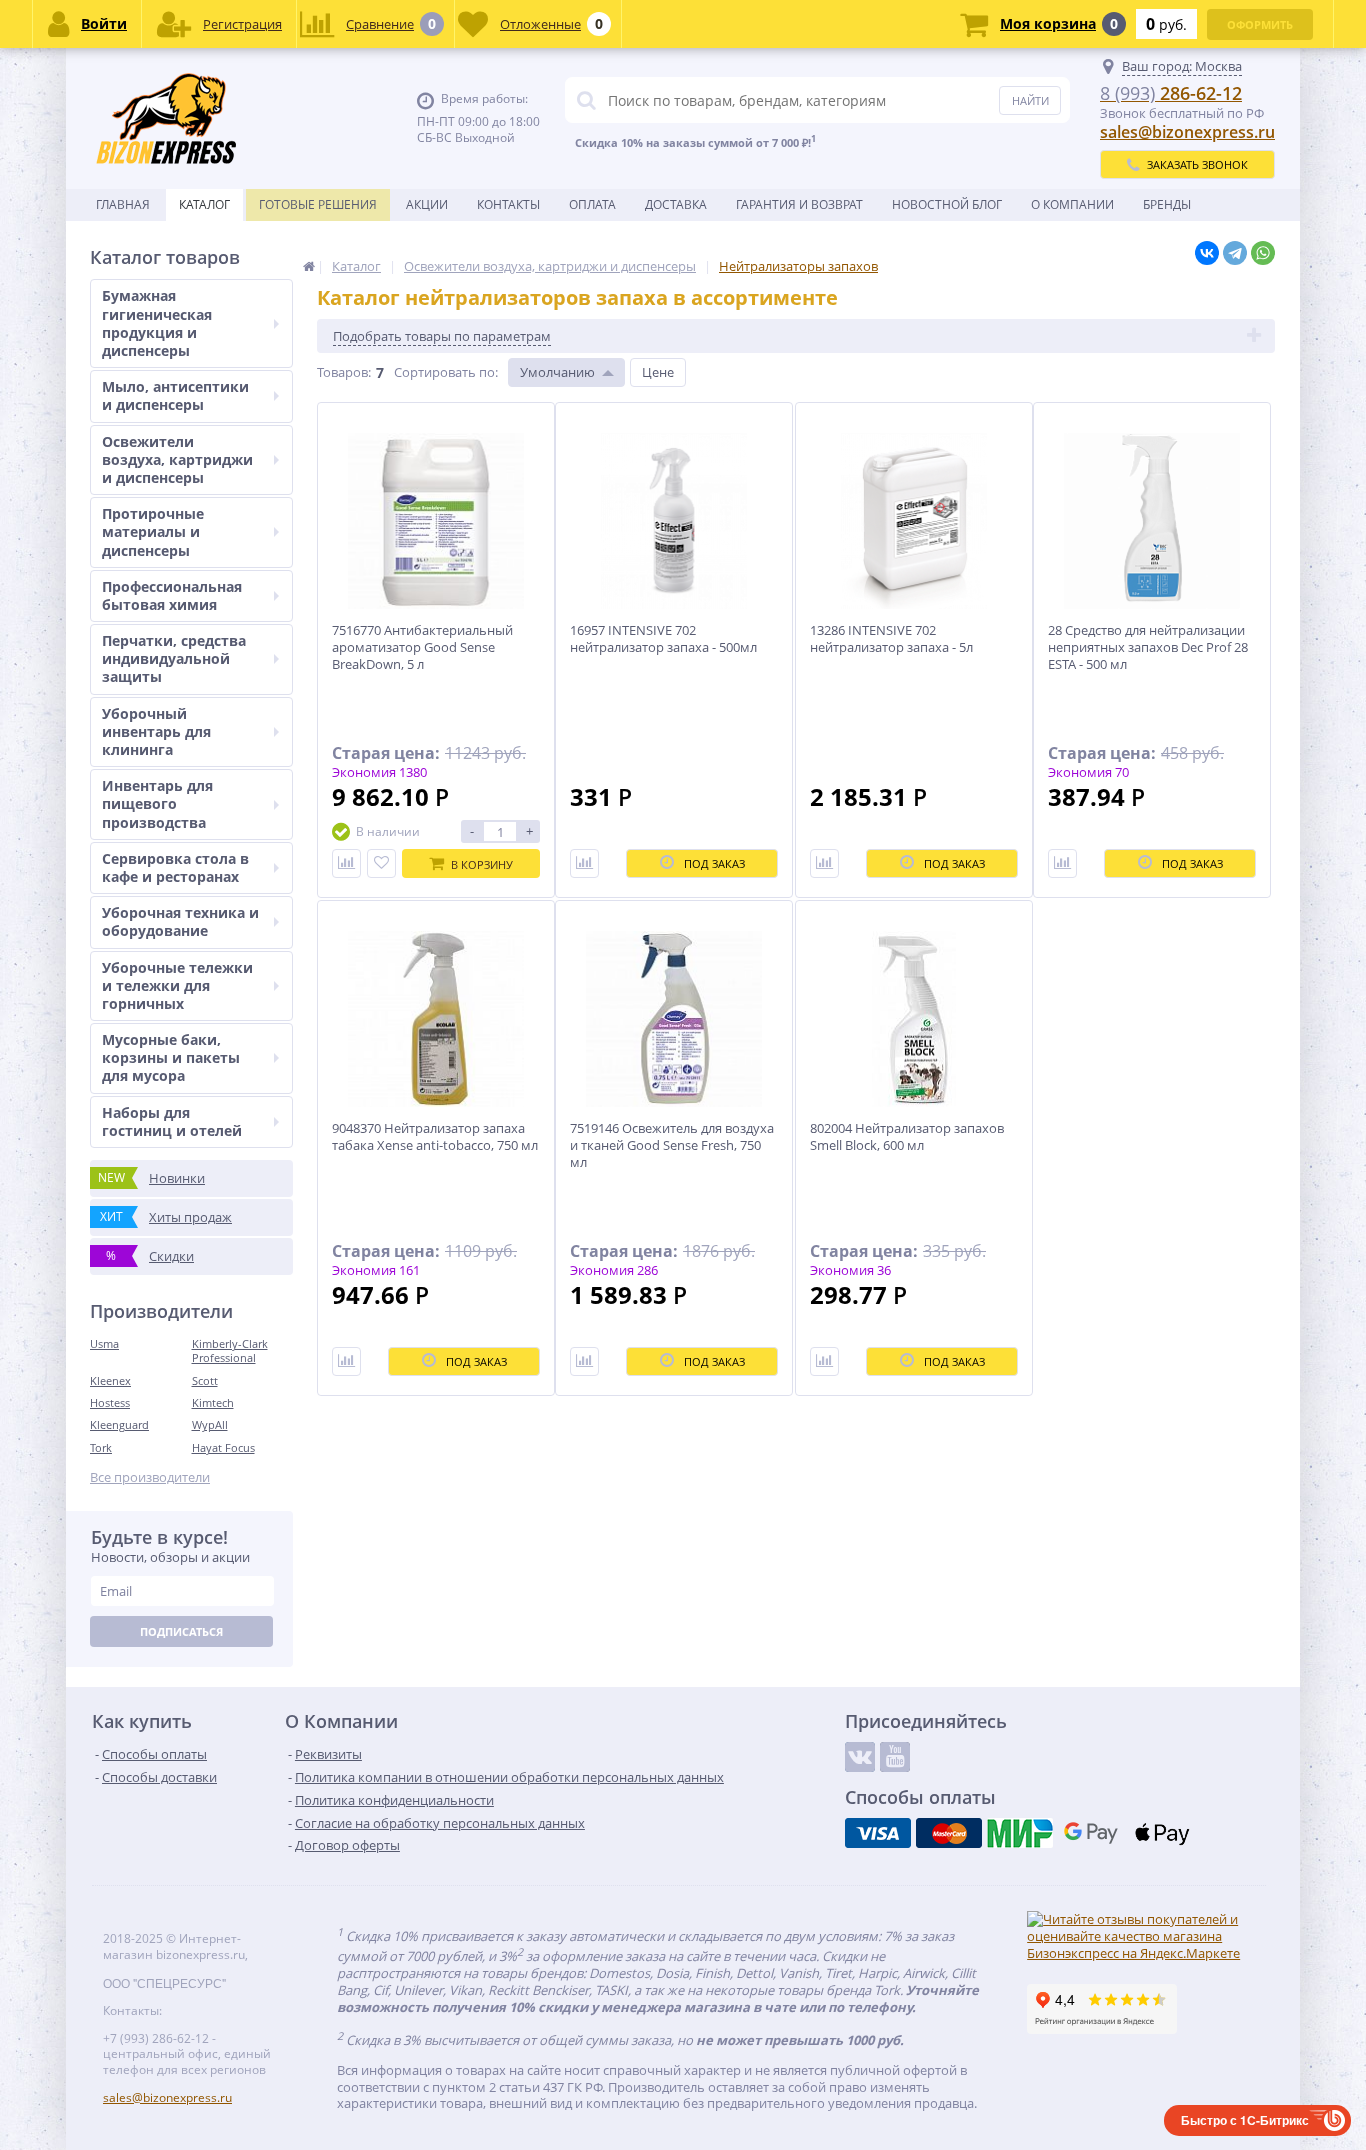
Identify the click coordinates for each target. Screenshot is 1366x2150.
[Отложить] (381, 863)
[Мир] (1020, 1833)
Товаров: (344, 372)
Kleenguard (119, 1424)
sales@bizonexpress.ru (1187, 132)
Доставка (676, 204)
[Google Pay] (1091, 1833)
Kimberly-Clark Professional (230, 1350)
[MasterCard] (949, 1833)
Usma (104, 1343)
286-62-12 (1171, 93)
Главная (123, 204)
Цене (658, 372)
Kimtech (213, 1402)
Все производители (150, 1477)
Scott (205, 1380)
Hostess (110, 1402)
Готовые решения (318, 204)
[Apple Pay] (1162, 1833)
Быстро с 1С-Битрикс (1245, 2120)
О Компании (1072, 204)
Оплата (592, 204)
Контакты (508, 204)
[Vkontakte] (860, 1757)
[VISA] (878, 1833)
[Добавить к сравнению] (346, 863)
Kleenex (110, 1380)
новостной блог (947, 204)
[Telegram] (1235, 253)
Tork (101, 1447)
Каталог (204, 204)
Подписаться (181, 1631)
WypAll (210, 1424)
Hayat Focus (223, 1447)
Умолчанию (557, 372)
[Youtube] (895, 1757)
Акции (427, 204)
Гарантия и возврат (799, 204)
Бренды (1167, 204)
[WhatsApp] (1263, 253)
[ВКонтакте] (1207, 253)
